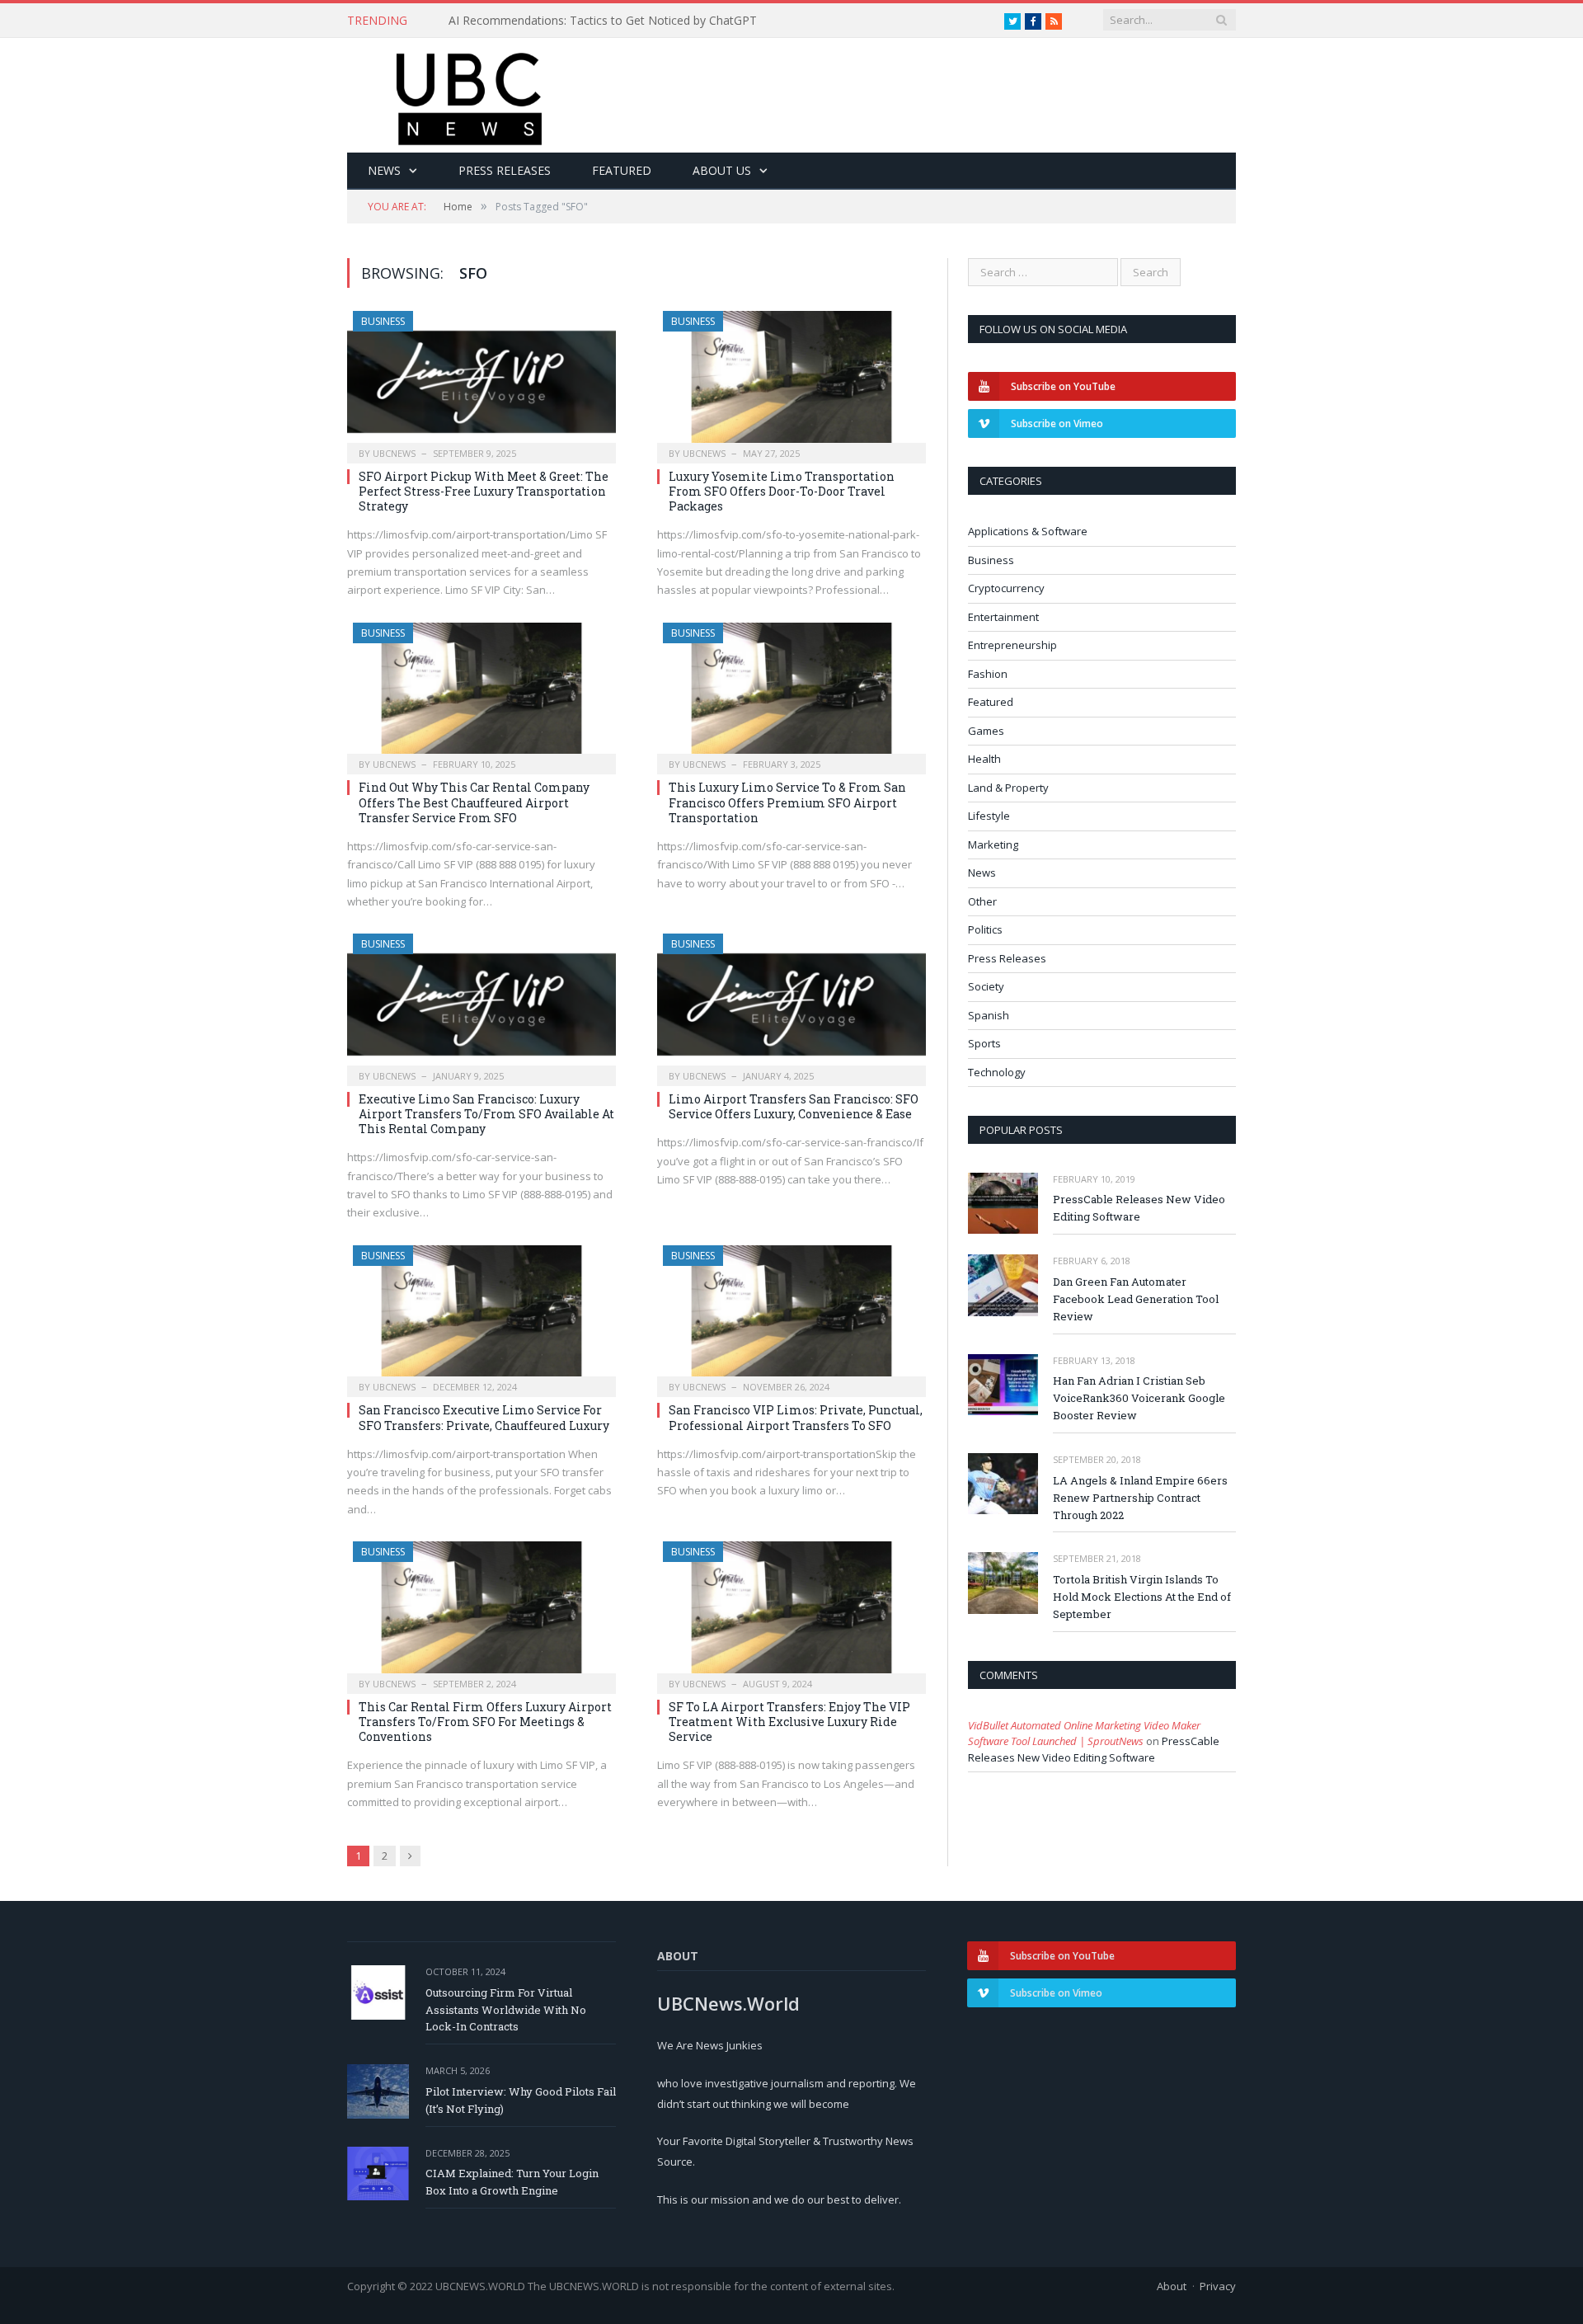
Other (982, 901)
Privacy (1218, 2286)
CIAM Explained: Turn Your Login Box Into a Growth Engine (512, 2182)
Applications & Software (1028, 531)
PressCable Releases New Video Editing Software (1139, 1208)
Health (984, 759)
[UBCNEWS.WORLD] (470, 94)
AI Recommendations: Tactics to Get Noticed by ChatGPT (603, 21)
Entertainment (1003, 617)
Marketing (993, 844)
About (1172, 2286)
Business (383, 321)
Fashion (988, 674)
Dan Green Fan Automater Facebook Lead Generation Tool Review (1136, 1299)
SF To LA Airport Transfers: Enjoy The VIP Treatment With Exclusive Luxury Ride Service (789, 1722)
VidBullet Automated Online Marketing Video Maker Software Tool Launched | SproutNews (1084, 1734)
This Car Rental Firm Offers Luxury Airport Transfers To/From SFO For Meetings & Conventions (485, 1722)
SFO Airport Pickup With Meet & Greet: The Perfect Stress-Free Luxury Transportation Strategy (484, 491)
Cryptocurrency (1006, 588)
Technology (997, 1072)
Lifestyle (989, 816)
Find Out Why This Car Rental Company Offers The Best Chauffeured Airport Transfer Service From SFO (474, 802)
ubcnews (394, 453)
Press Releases (505, 170)
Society (986, 986)
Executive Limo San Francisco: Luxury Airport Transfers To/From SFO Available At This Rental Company (486, 1114)
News (384, 170)
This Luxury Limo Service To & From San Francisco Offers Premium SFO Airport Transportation (787, 802)
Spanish (989, 1015)
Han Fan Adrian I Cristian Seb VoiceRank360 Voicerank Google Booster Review (1139, 1398)
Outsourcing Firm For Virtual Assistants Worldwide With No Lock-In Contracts (506, 2010)
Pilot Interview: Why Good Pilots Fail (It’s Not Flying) (521, 2100)
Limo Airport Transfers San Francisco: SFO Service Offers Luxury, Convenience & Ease (794, 1106)
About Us (722, 170)
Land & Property (1008, 788)
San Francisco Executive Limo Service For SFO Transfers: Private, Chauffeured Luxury (484, 1417)
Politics (985, 929)
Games (986, 731)
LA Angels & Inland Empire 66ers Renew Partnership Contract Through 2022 (1140, 1498)
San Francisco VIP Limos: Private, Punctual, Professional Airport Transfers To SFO (796, 1417)
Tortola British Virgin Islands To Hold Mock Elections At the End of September (1142, 1597)
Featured (622, 170)
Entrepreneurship (1012, 645)
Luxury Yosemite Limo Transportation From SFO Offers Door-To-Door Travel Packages (782, 491)
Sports (984, 1043)
